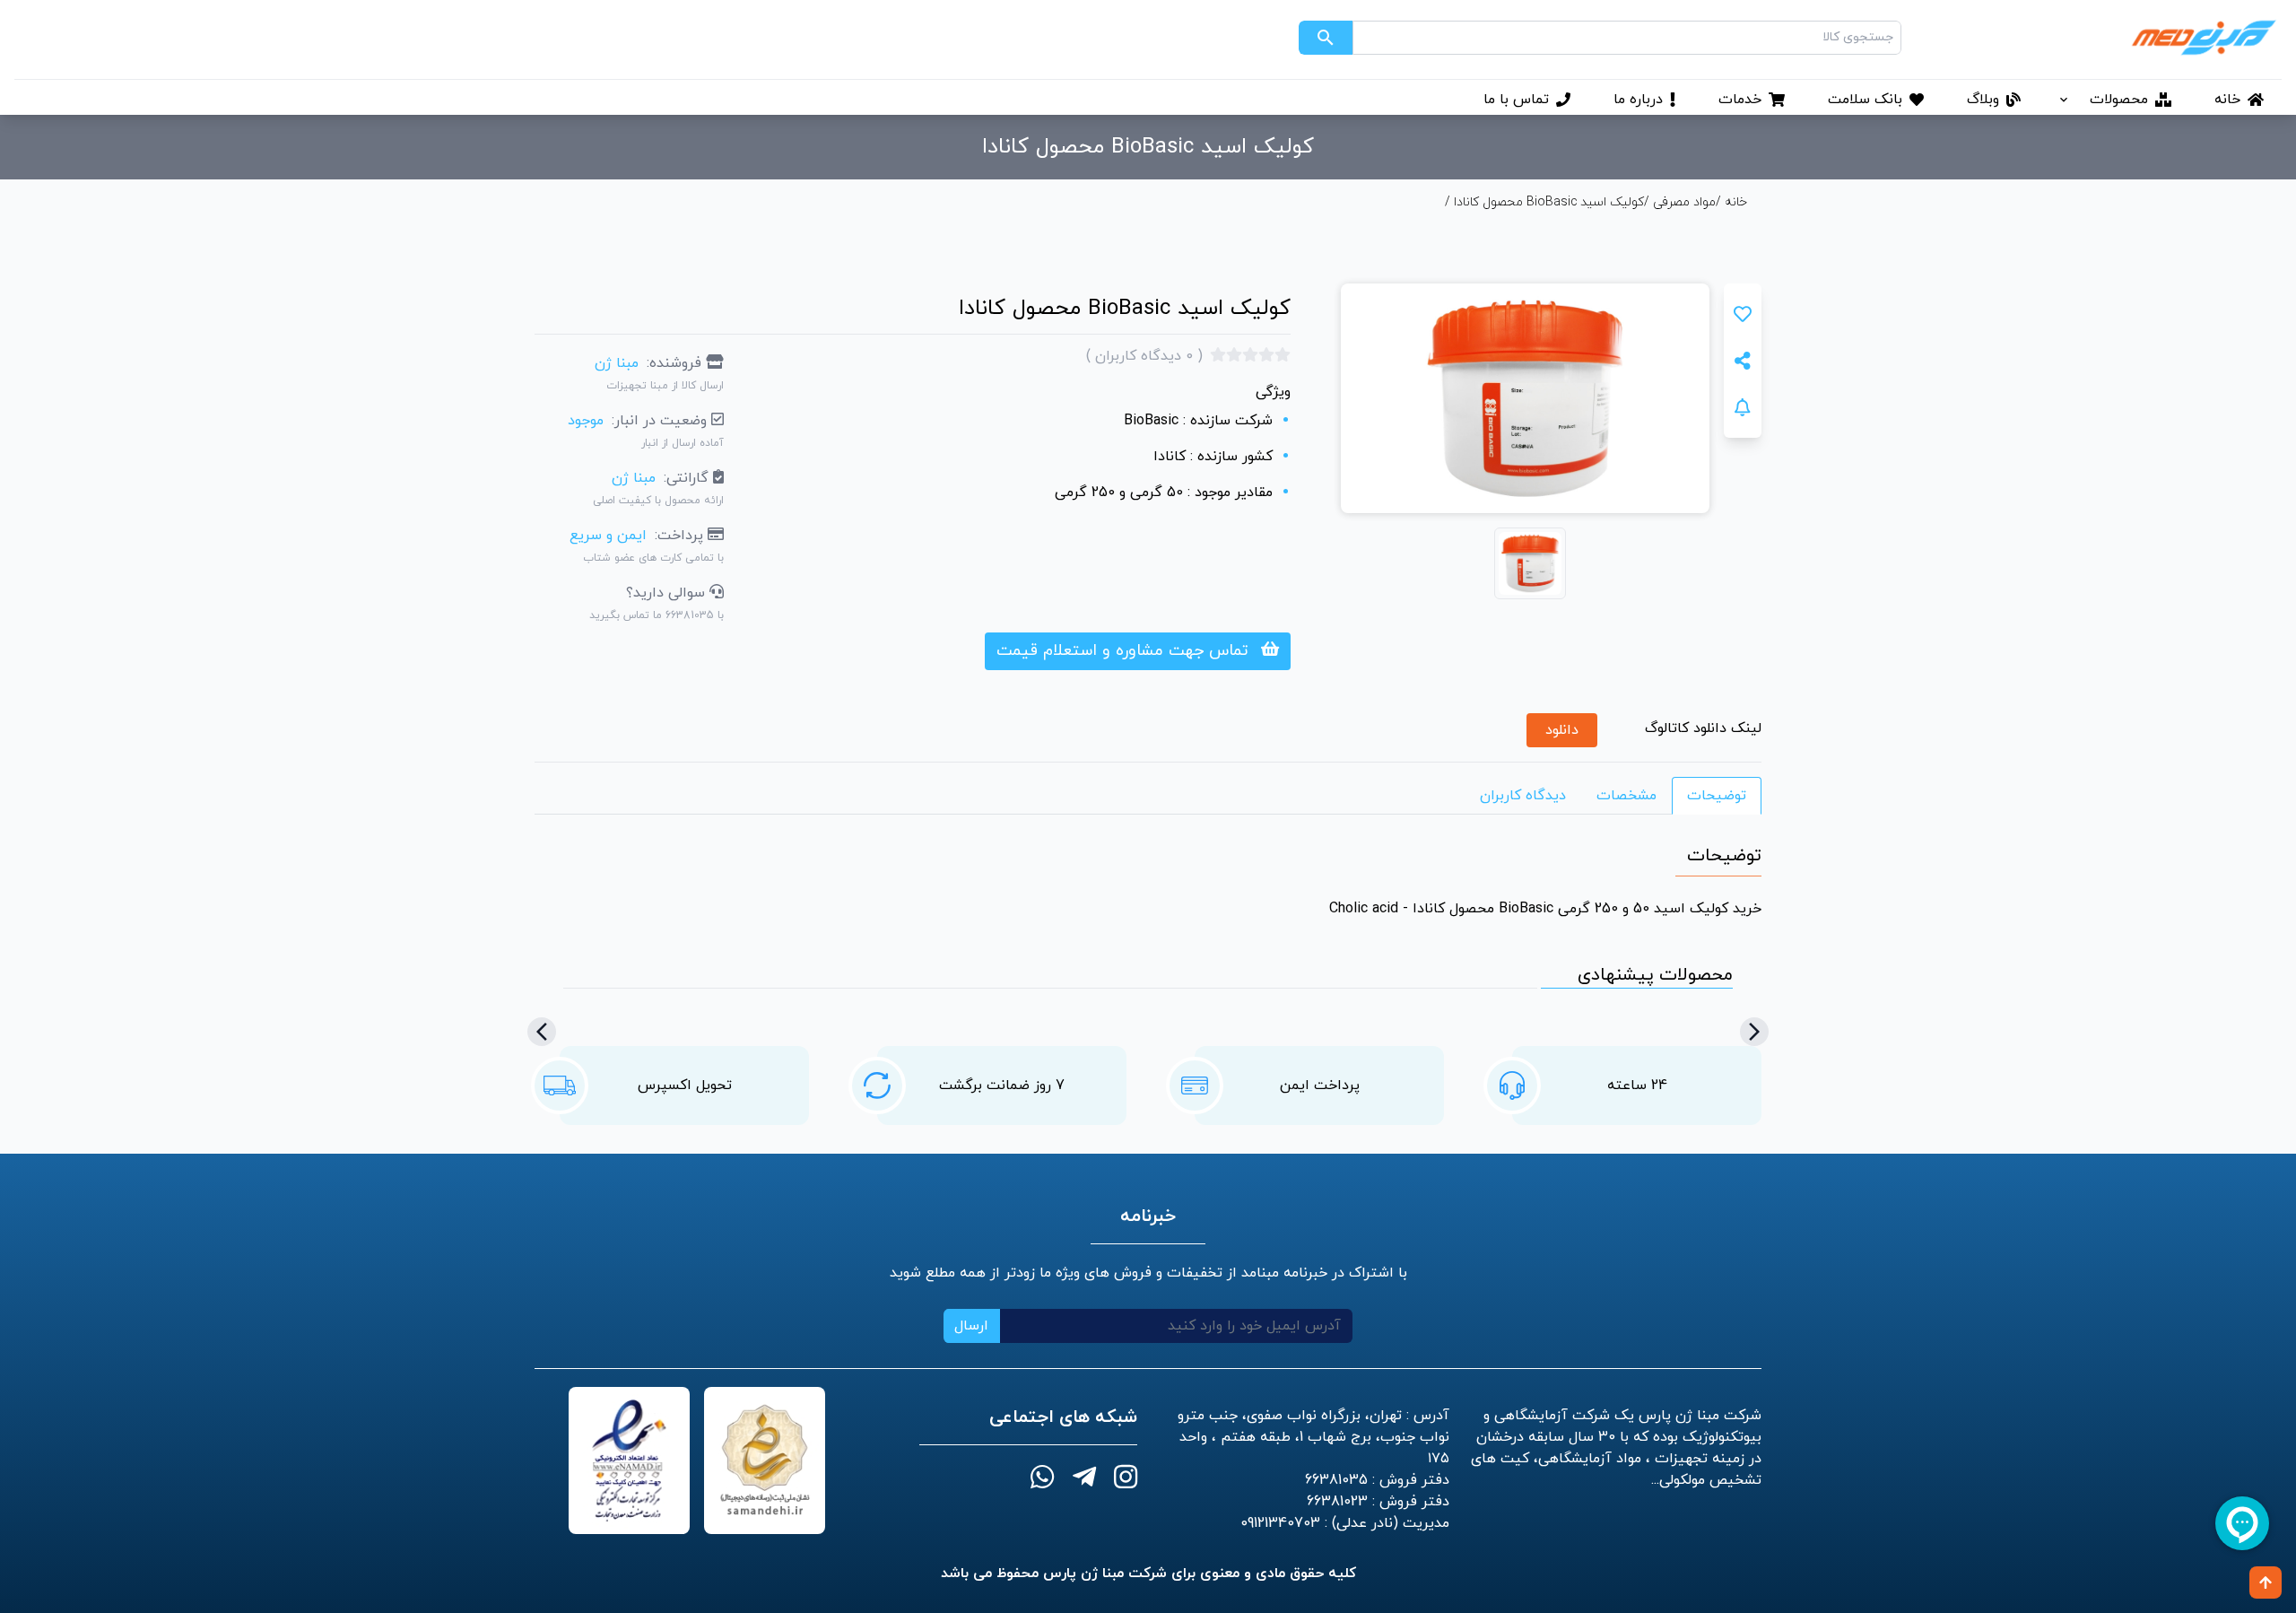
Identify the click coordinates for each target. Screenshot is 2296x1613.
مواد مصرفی (1684, 202)
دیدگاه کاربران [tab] (1523, 796)
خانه (1734, 202)
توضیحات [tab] (1717, 796)
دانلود (1562, 730)
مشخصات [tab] (1626, 796)
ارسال (971, 1326)
